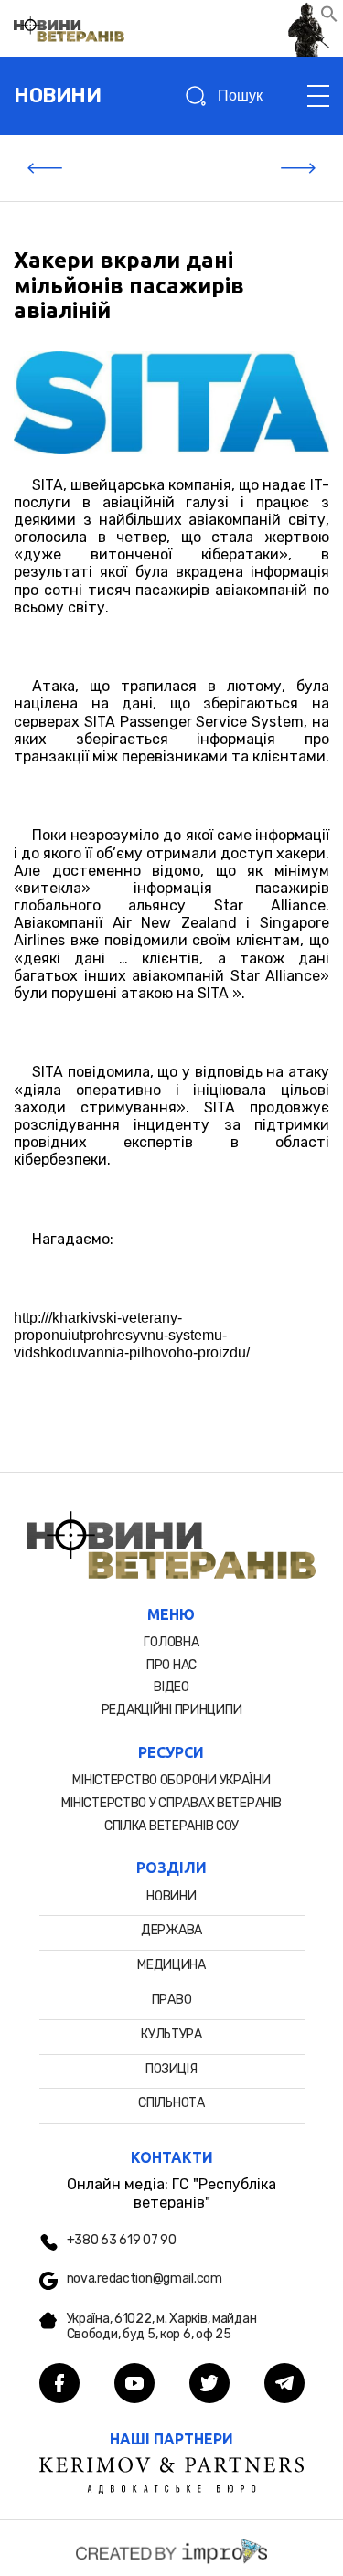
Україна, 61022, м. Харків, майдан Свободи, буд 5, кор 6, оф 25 (162, 2327)
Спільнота (171, 2103)
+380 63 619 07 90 (122, 2241)
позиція (171, 2069)
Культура (171, 2034)
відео (171, 1687)
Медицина (171, 1965)
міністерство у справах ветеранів (171, 1803)
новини (57, 96)
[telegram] (284, 2385)
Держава (171, 1930)
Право (172, 2000)
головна (171, 1642)
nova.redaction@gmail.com (145, 2279)
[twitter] (209, 2385)
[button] (329, 18)
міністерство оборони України (171, 1780)
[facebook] (59, 2385)
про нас (171, 1665)
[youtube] (134, 2385)
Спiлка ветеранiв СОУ (171, 1826)
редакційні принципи (172, 1710)
